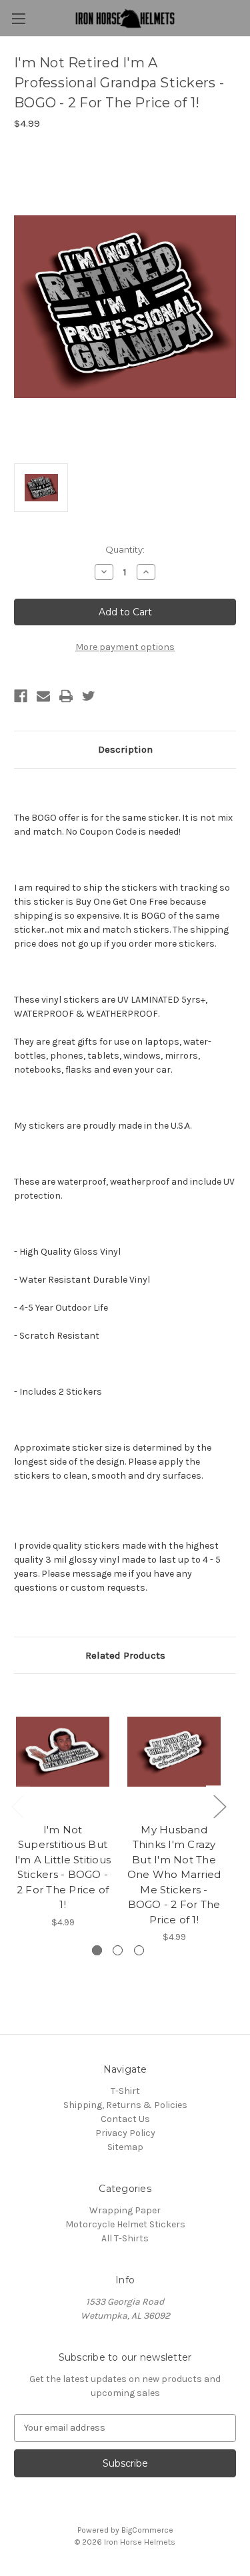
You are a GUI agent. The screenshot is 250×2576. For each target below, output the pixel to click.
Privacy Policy (125, 2133)
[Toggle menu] (18, 18)
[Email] (43, 696)
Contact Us (125, 2119)
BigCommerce (147, 2530)
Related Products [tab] (125, 1655)
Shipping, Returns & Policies (125, 2105)
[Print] (66, 696)
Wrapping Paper (125, 2210)
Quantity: (125, 549)
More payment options (125, 647)
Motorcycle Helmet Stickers (125, 2224)
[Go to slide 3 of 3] (139, 1950)
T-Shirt (125, 2091)
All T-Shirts (125, 2238)
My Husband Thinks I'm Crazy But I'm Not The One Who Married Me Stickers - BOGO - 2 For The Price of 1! (174, 1875)
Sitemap (125, 2147)
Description (125, 749)
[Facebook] (21, 696)
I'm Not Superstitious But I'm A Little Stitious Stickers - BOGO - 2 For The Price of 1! (63, 1867)
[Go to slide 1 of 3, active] (97, 1950)
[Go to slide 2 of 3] (118, 1950)
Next (219, 1806)
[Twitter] (89, 696)
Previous (17, 1806)
